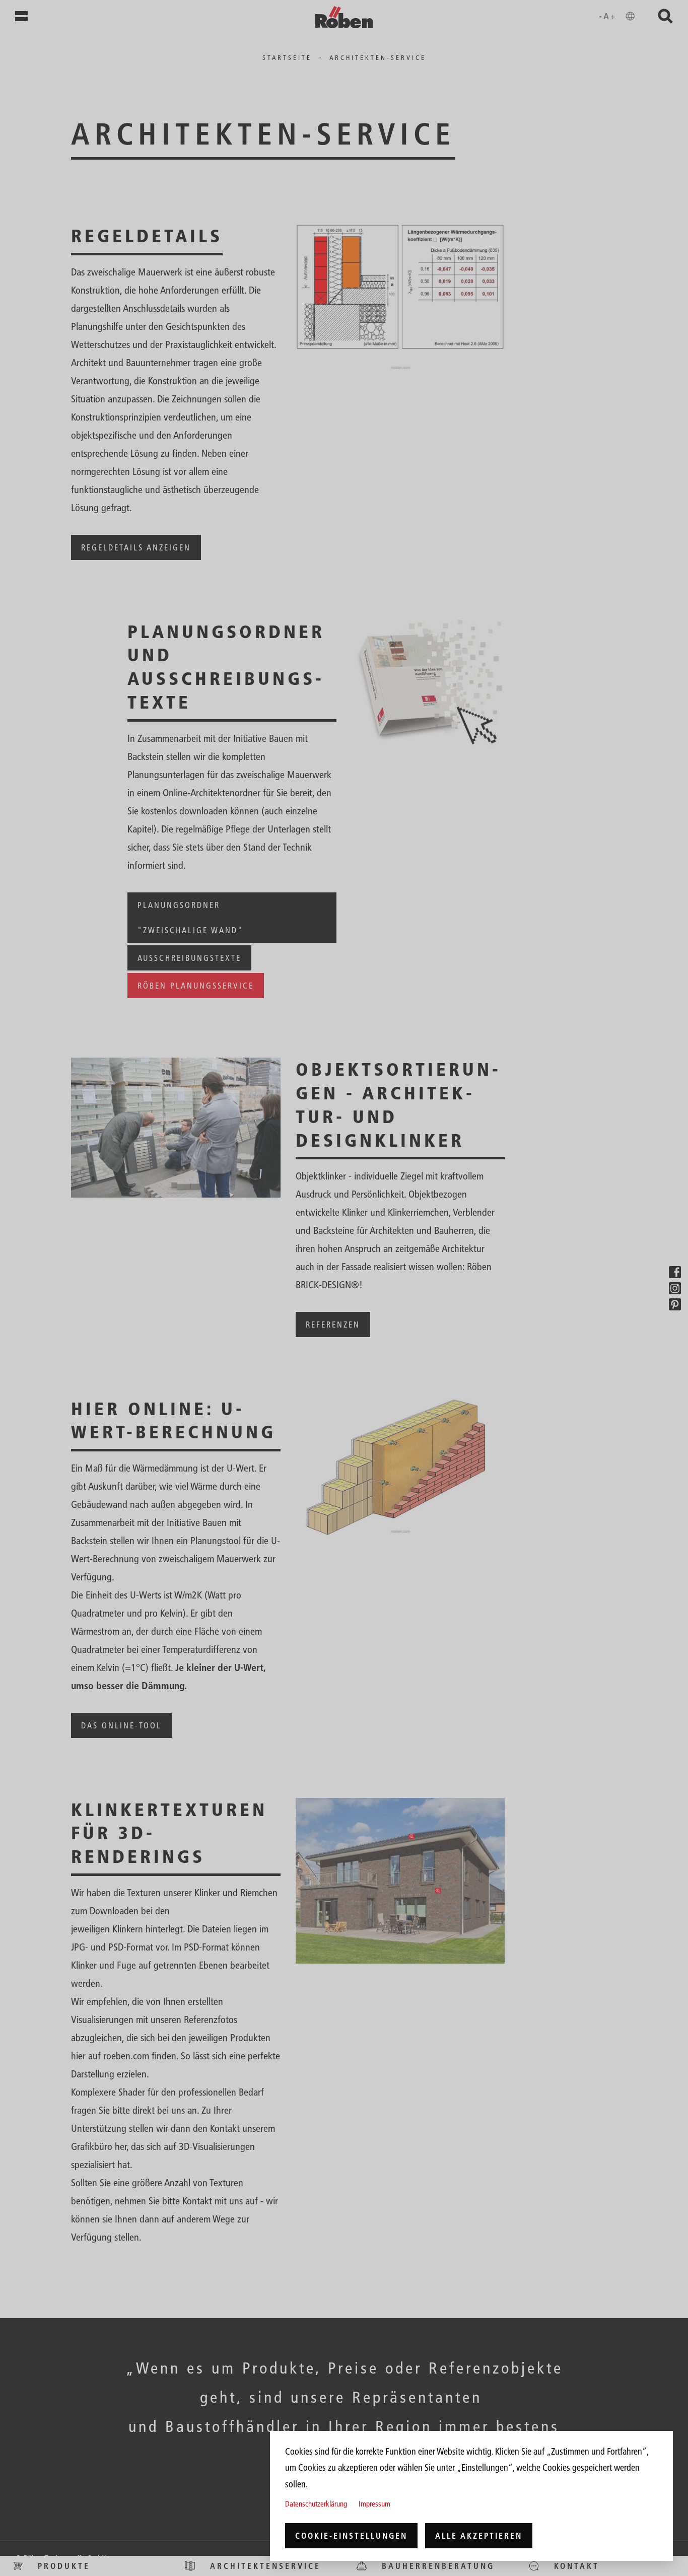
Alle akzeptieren (479, 2536)
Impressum (374, 2504)
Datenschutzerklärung (316, 2504)
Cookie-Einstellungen (351, 2536)
